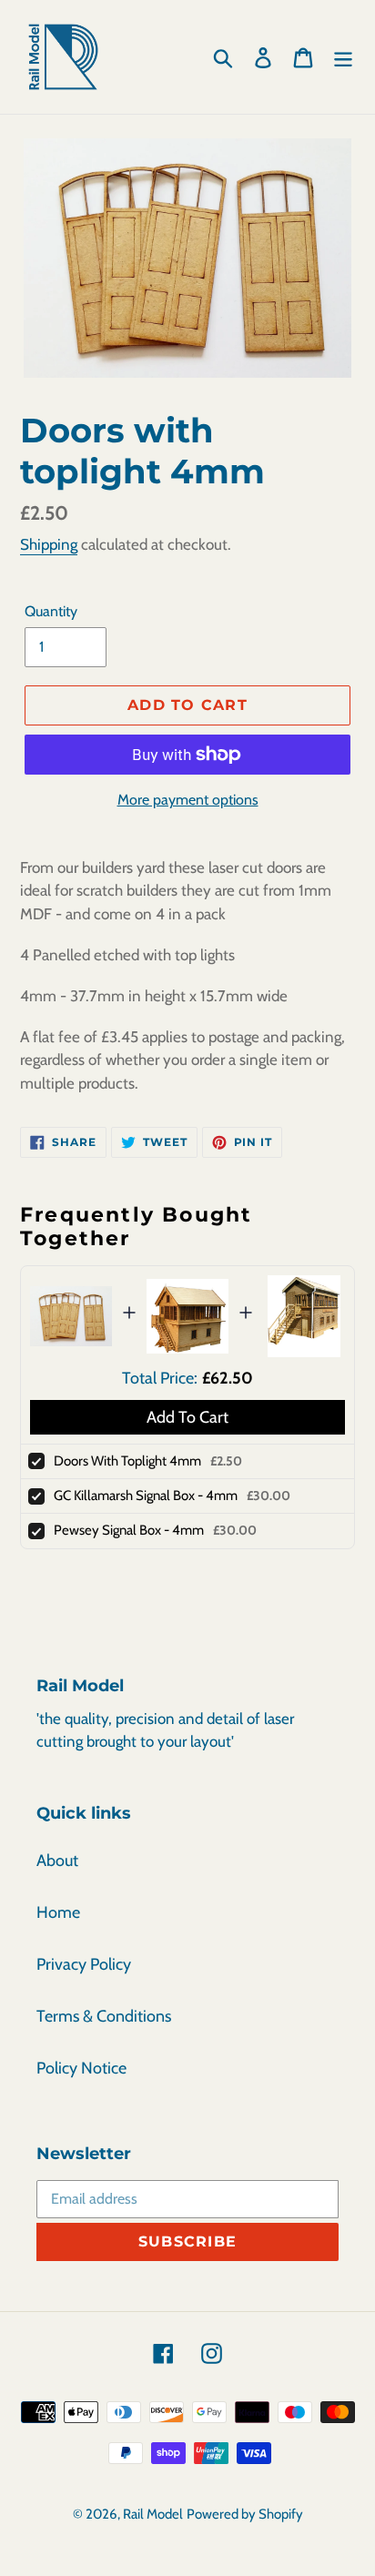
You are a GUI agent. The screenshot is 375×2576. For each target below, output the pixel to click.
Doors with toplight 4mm (127, 1461)
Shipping (49, 544)
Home (58, 1912)
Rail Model (153, 2514)
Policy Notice (81, 2068)
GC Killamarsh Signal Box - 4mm (146, 1496)
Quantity (51, 611)
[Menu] (343, 57)
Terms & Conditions (104, 2016)
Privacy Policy (84, 1964)
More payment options (188, 800)
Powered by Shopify (245, 2514)
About (57, 1861)
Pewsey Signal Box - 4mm (129, 1530)
